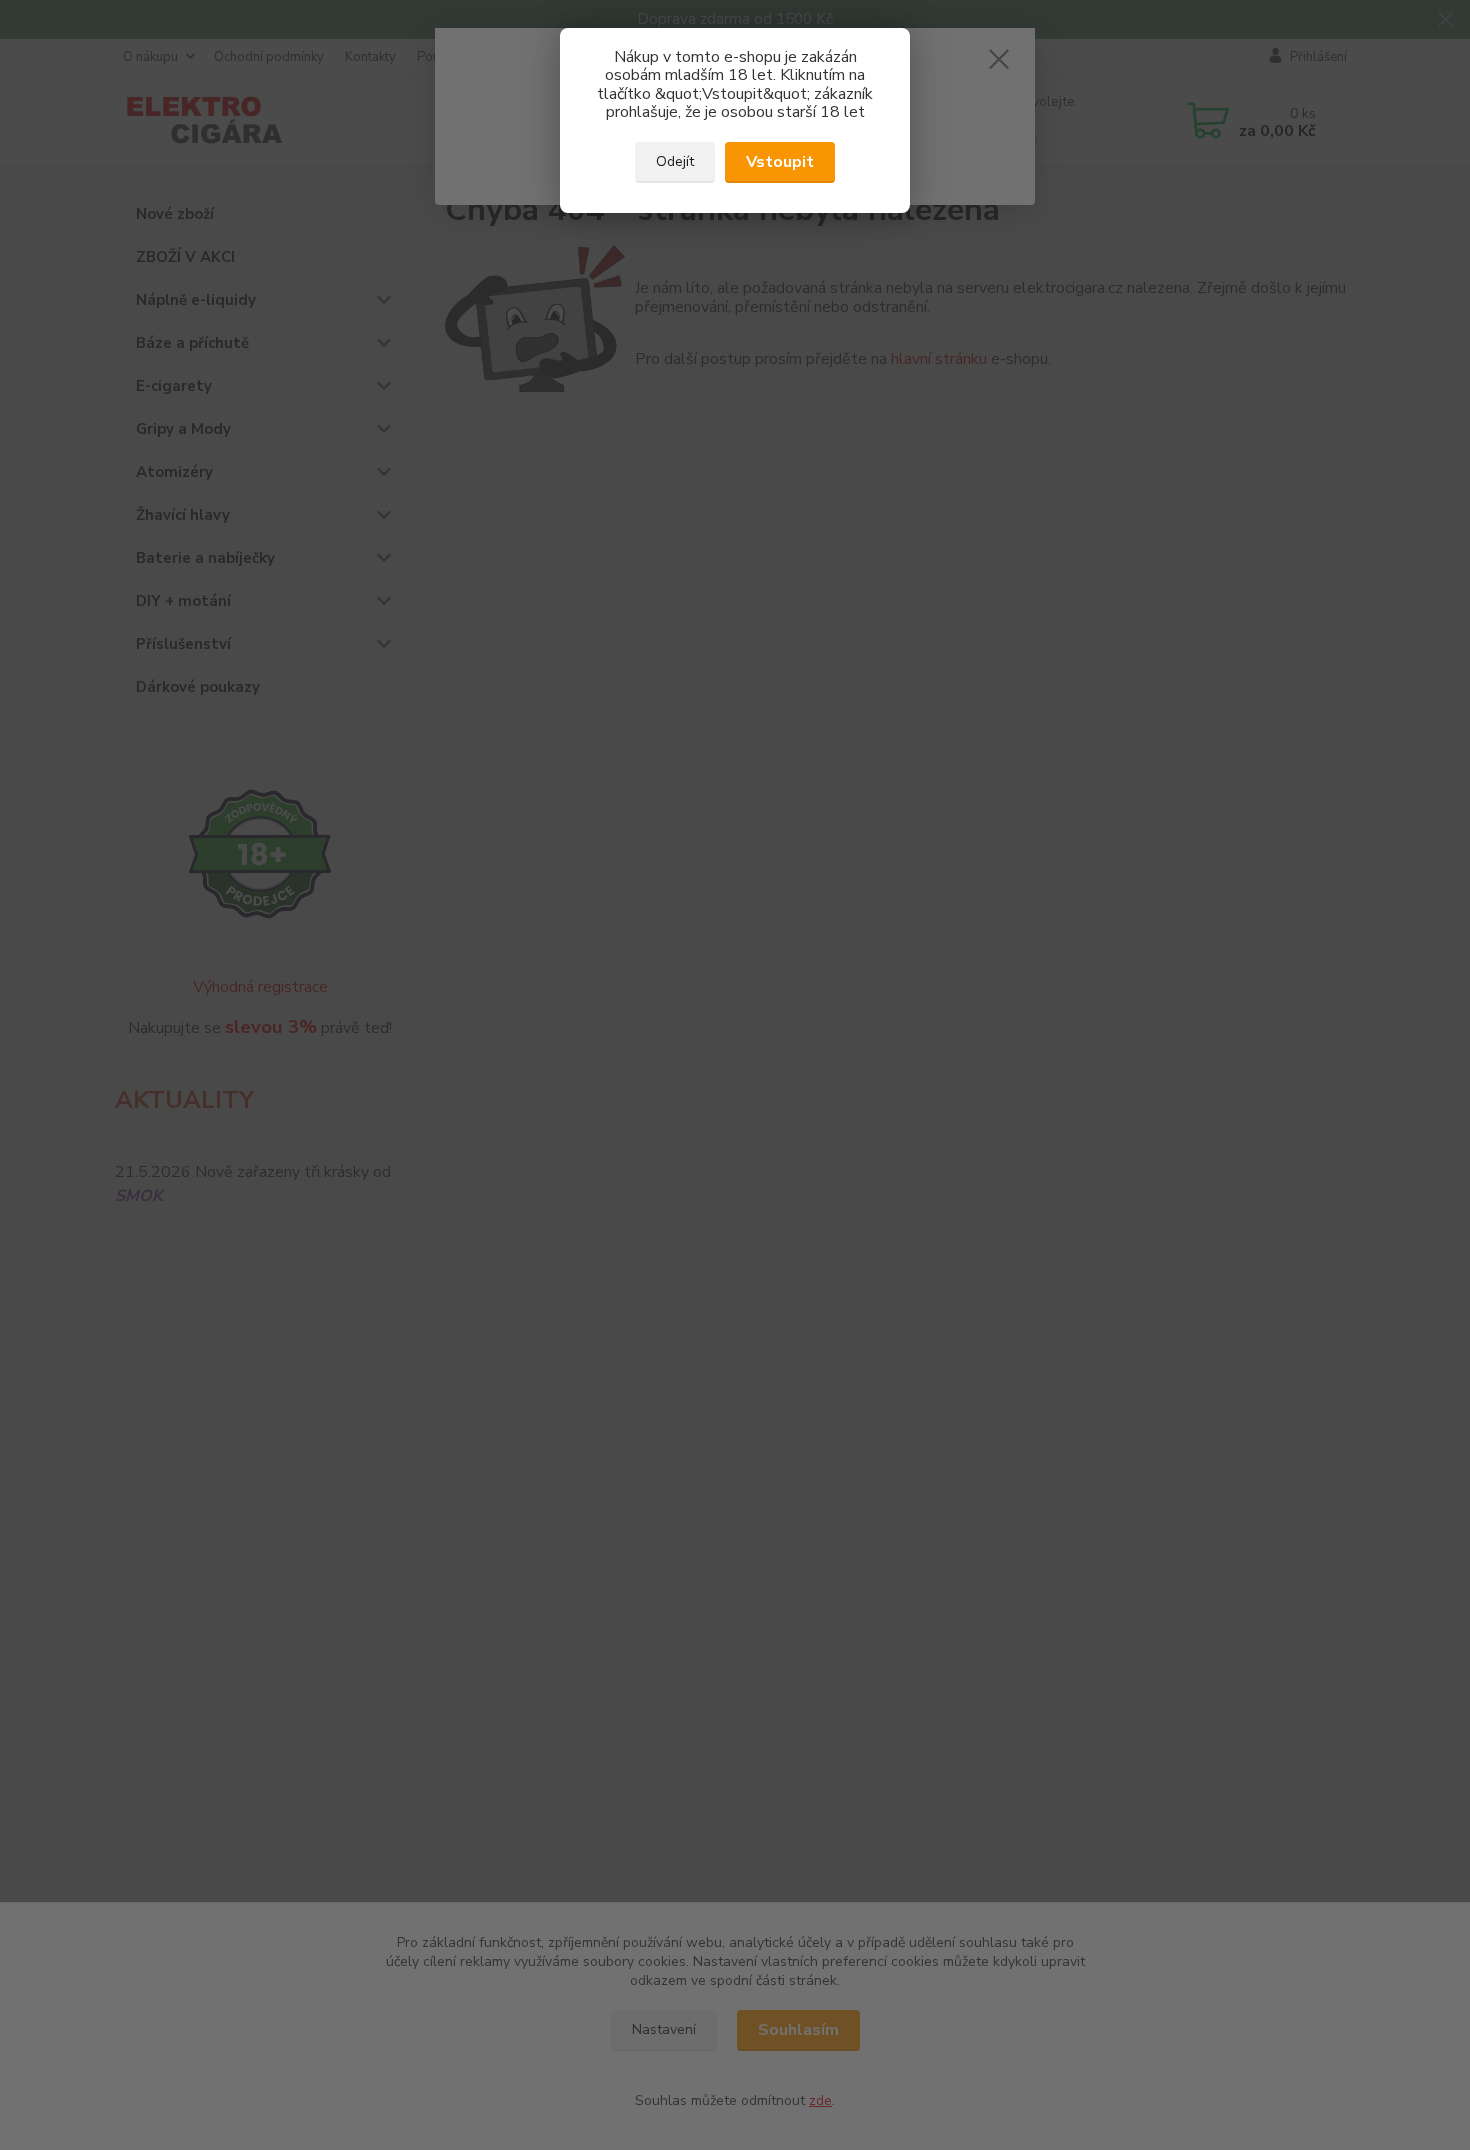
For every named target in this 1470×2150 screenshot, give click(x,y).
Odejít (675, 161)
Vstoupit (780, 162)
